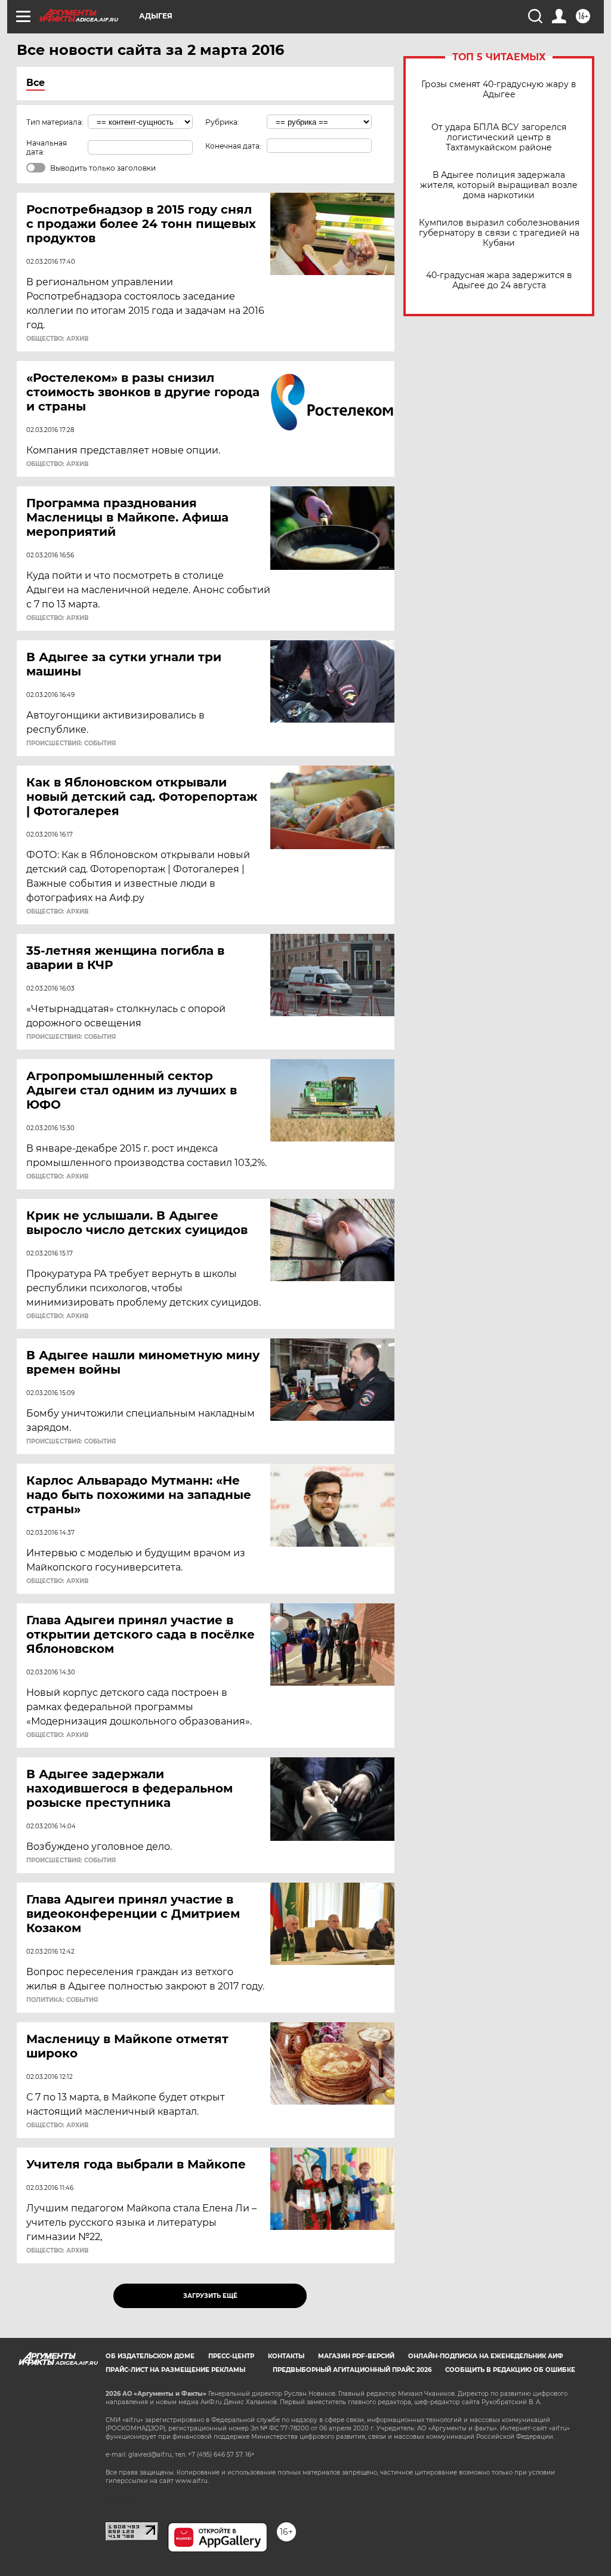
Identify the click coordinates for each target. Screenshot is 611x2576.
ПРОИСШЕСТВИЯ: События (71, 744)
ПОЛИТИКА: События (62, 2000)
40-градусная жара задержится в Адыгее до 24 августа (499, 280)
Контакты (286, 2356)
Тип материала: (55, 122)
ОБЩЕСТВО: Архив (57, 339)
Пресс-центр (231, 2356)
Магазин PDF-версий (356, 2356)
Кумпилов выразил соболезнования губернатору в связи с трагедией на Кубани (499, 233)
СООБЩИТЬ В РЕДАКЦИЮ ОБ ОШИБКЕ (510, 2370)
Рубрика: (222, 122)
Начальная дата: (47, 147)
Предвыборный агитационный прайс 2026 (352, 2370)
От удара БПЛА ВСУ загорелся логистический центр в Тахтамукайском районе (499, 138)
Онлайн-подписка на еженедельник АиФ (486, 2356)
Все (36, 83)
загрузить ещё (210, 2296)
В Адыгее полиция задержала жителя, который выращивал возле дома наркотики (499, 185)
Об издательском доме (150, 2356)
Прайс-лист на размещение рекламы (175, 2370)
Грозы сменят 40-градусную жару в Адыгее (499, 90)
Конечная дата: (233, 146)
